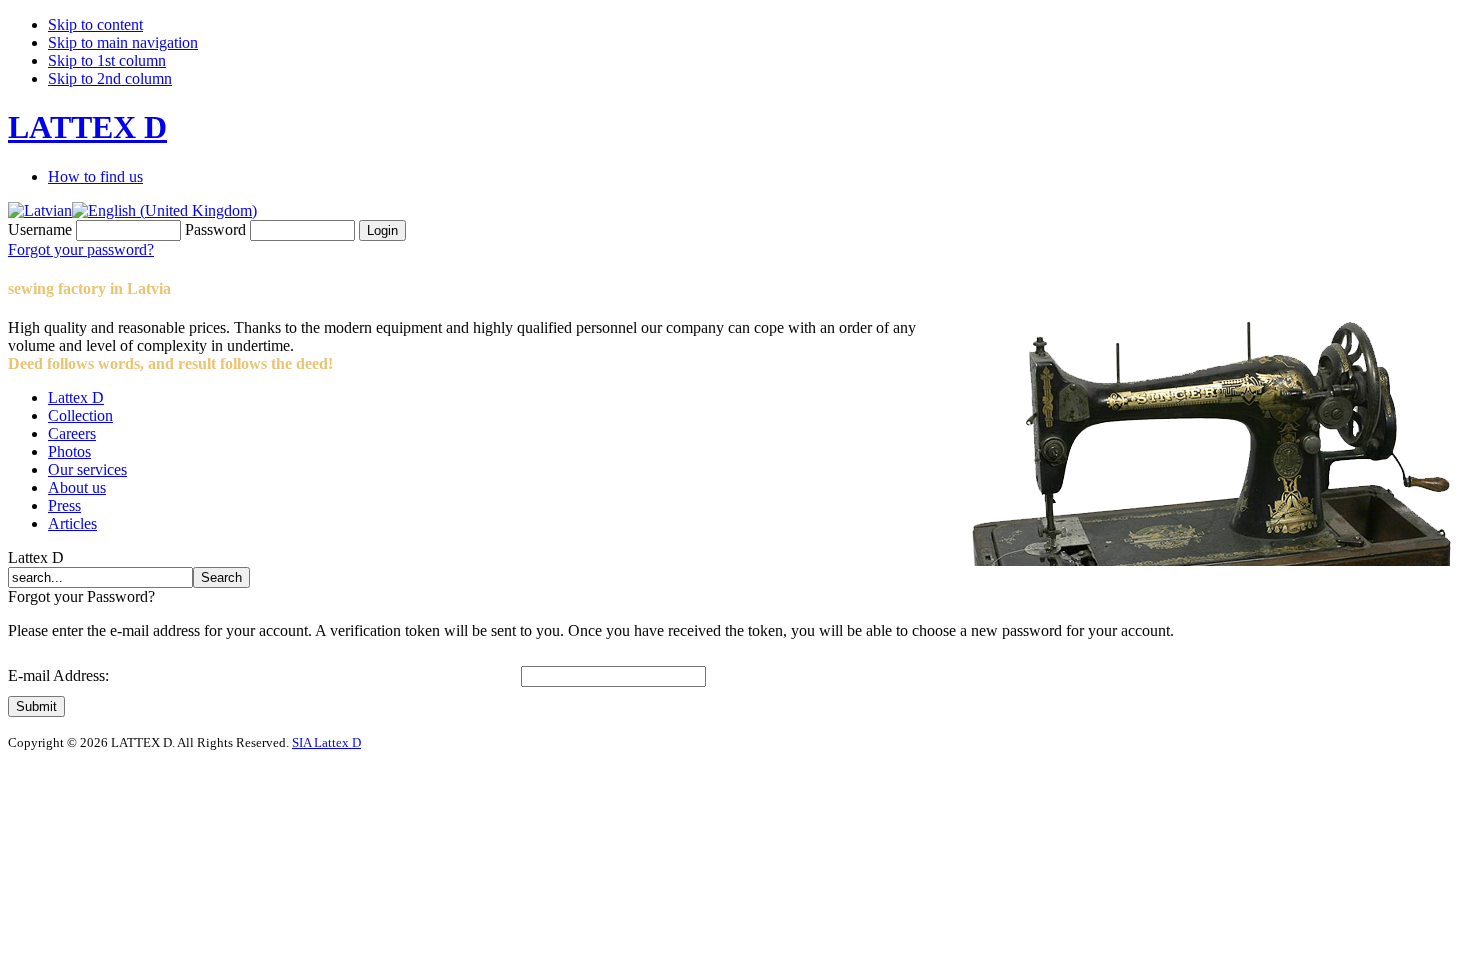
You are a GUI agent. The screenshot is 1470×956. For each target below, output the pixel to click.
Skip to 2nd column (110, 78)
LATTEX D (87, 127)
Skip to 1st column (107, 60)
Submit (36, 706)
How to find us (95, 176)
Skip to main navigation (123, 42)
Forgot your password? (81, 249)
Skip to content (95, 24)
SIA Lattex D (326, 742)
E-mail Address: (58, 675)
